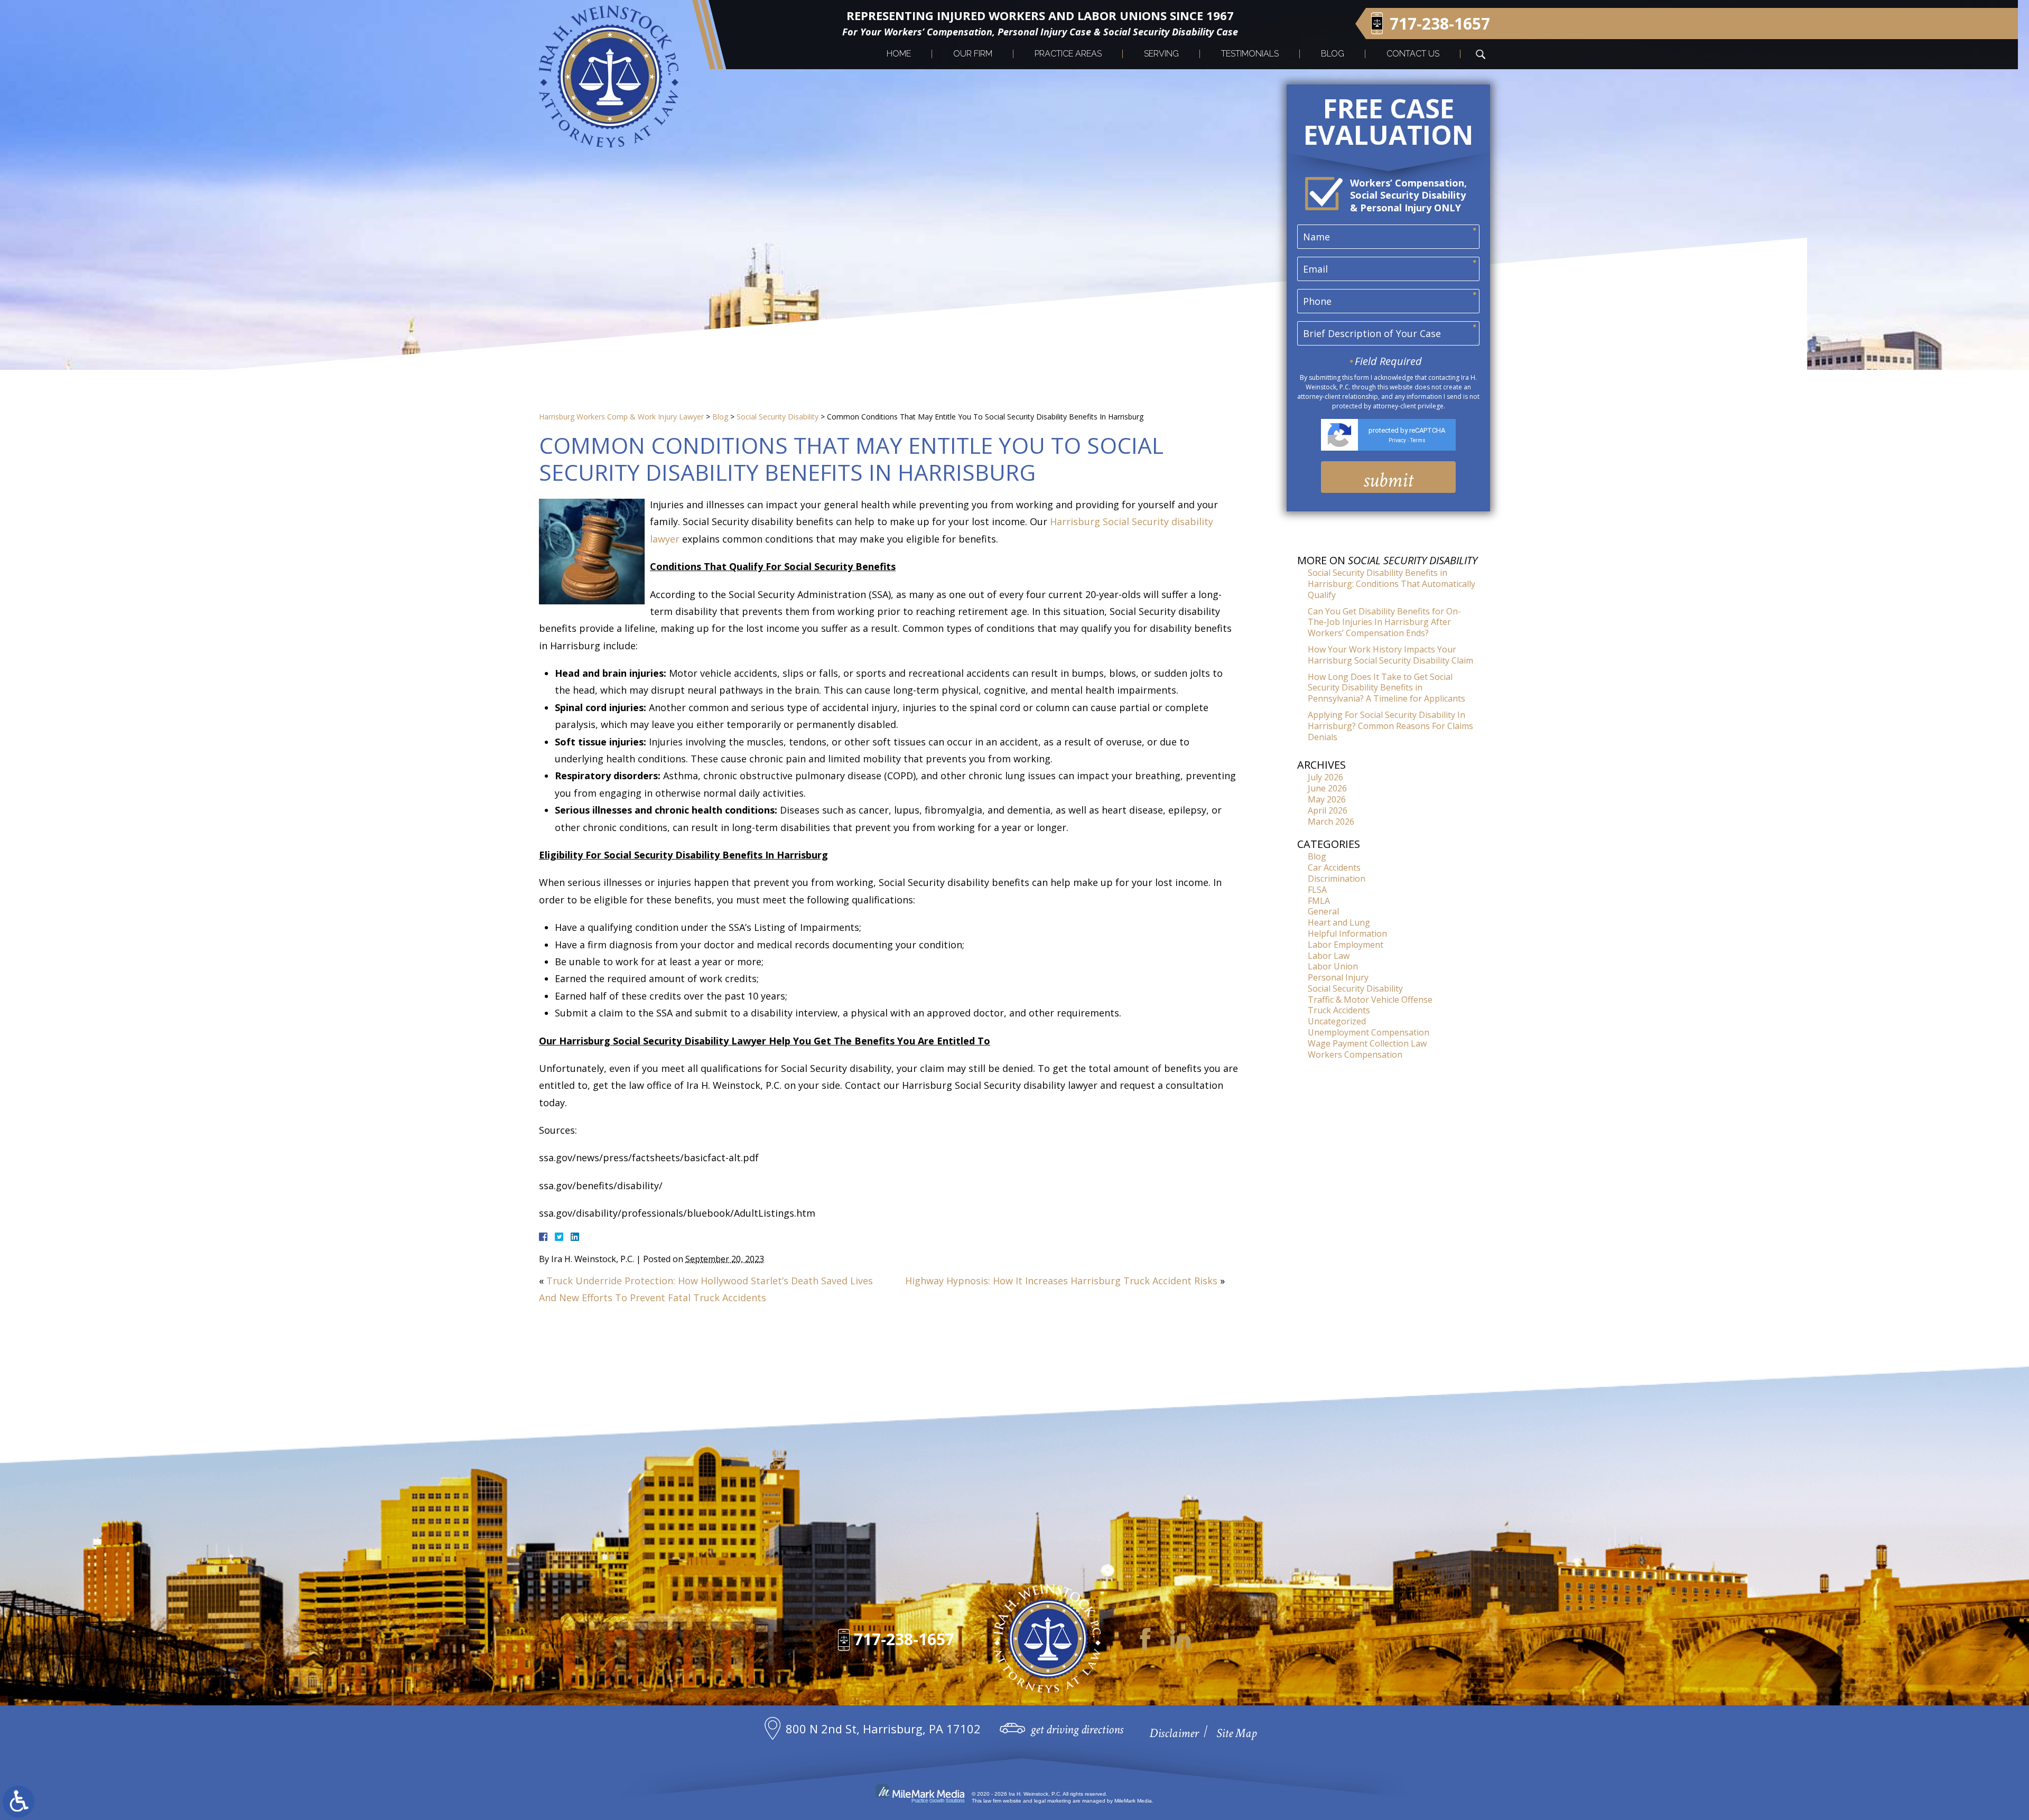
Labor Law (1329, 956)
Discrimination (1337, 879)
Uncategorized (1337, 1021)
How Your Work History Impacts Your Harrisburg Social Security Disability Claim (1390, 655)
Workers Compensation (1355, 1054)
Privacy (1397, 440)
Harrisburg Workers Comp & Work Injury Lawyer (621, 417)
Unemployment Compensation (1369, 1032)
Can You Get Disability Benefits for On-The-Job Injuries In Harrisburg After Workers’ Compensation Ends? (1384, 622)
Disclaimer (1174, 1733)
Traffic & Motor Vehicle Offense (1370, 1000)
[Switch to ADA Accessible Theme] (18, 1802)
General (1323, 911)
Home (899, 54)
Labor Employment (1346, 945)
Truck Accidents (1339, 1010)
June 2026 (1327, 788)
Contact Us (1413, 54)
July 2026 (1325, 777)
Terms (1418, 440)
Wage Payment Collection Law (1367, 1043)
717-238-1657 (1440, 24)
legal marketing (1053, 1801)
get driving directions (1077, 1729)
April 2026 (1328, 810)
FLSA (1317, 890)
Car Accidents (1334, 867)
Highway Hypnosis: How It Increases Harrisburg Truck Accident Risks (1061, 1281)
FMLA (1319, 901)
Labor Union (1333, 966)
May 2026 (1327, 799)
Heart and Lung (1339, 922)
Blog (1333, 54)
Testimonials (1250, 54)
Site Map (1236, 1733)
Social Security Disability (778, 417)
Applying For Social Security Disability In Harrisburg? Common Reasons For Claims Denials (1390, 726)
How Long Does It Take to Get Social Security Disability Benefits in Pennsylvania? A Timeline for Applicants (1386, 688)
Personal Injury (1338, 977)
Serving (1161, 54)
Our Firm (973, 54)
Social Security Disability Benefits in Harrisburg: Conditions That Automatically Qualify (1392, 584)
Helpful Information (1347, 934)
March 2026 (1331, 822)
